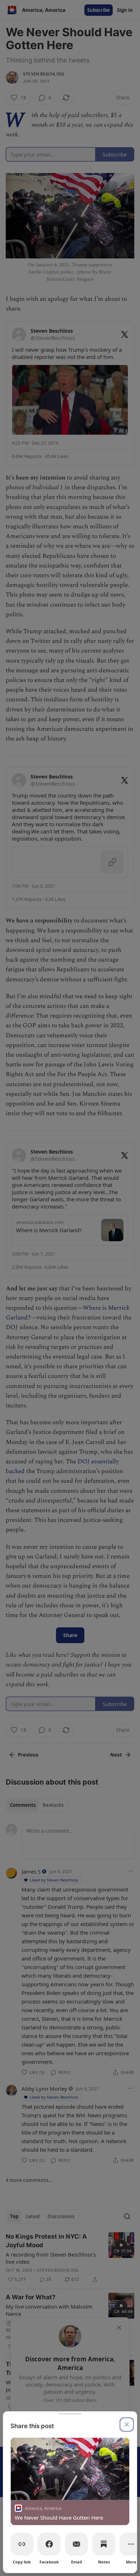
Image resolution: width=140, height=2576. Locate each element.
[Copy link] (22, 2544)
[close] (127, 2425)
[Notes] (104, 2544)
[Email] (76, 2544)
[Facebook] (49, 2544)
